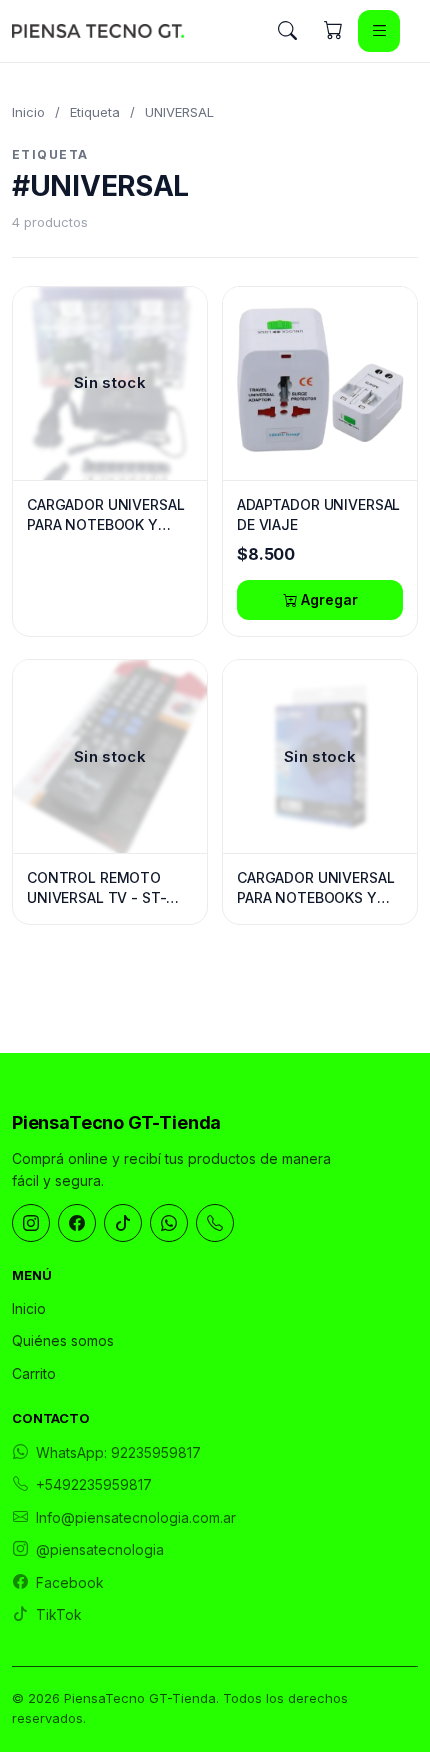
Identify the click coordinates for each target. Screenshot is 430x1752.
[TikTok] (123, 1223)
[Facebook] (77, 1223)
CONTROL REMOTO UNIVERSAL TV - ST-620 (96, 888)
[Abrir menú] (379, 31)
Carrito (34, 1373)
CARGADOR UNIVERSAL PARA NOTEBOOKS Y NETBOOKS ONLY (315, 888)
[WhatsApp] (169, 1223)
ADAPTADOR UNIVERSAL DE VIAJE (318, 514)
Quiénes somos (63, 1340)
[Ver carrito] (333, 31)
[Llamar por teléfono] (215, 1223)
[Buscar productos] (287, 31)
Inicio (28, 112)
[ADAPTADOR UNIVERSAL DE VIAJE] (320, 383)
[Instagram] (31, 1223)
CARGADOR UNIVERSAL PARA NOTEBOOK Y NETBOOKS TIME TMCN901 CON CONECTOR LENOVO (105, 515)
